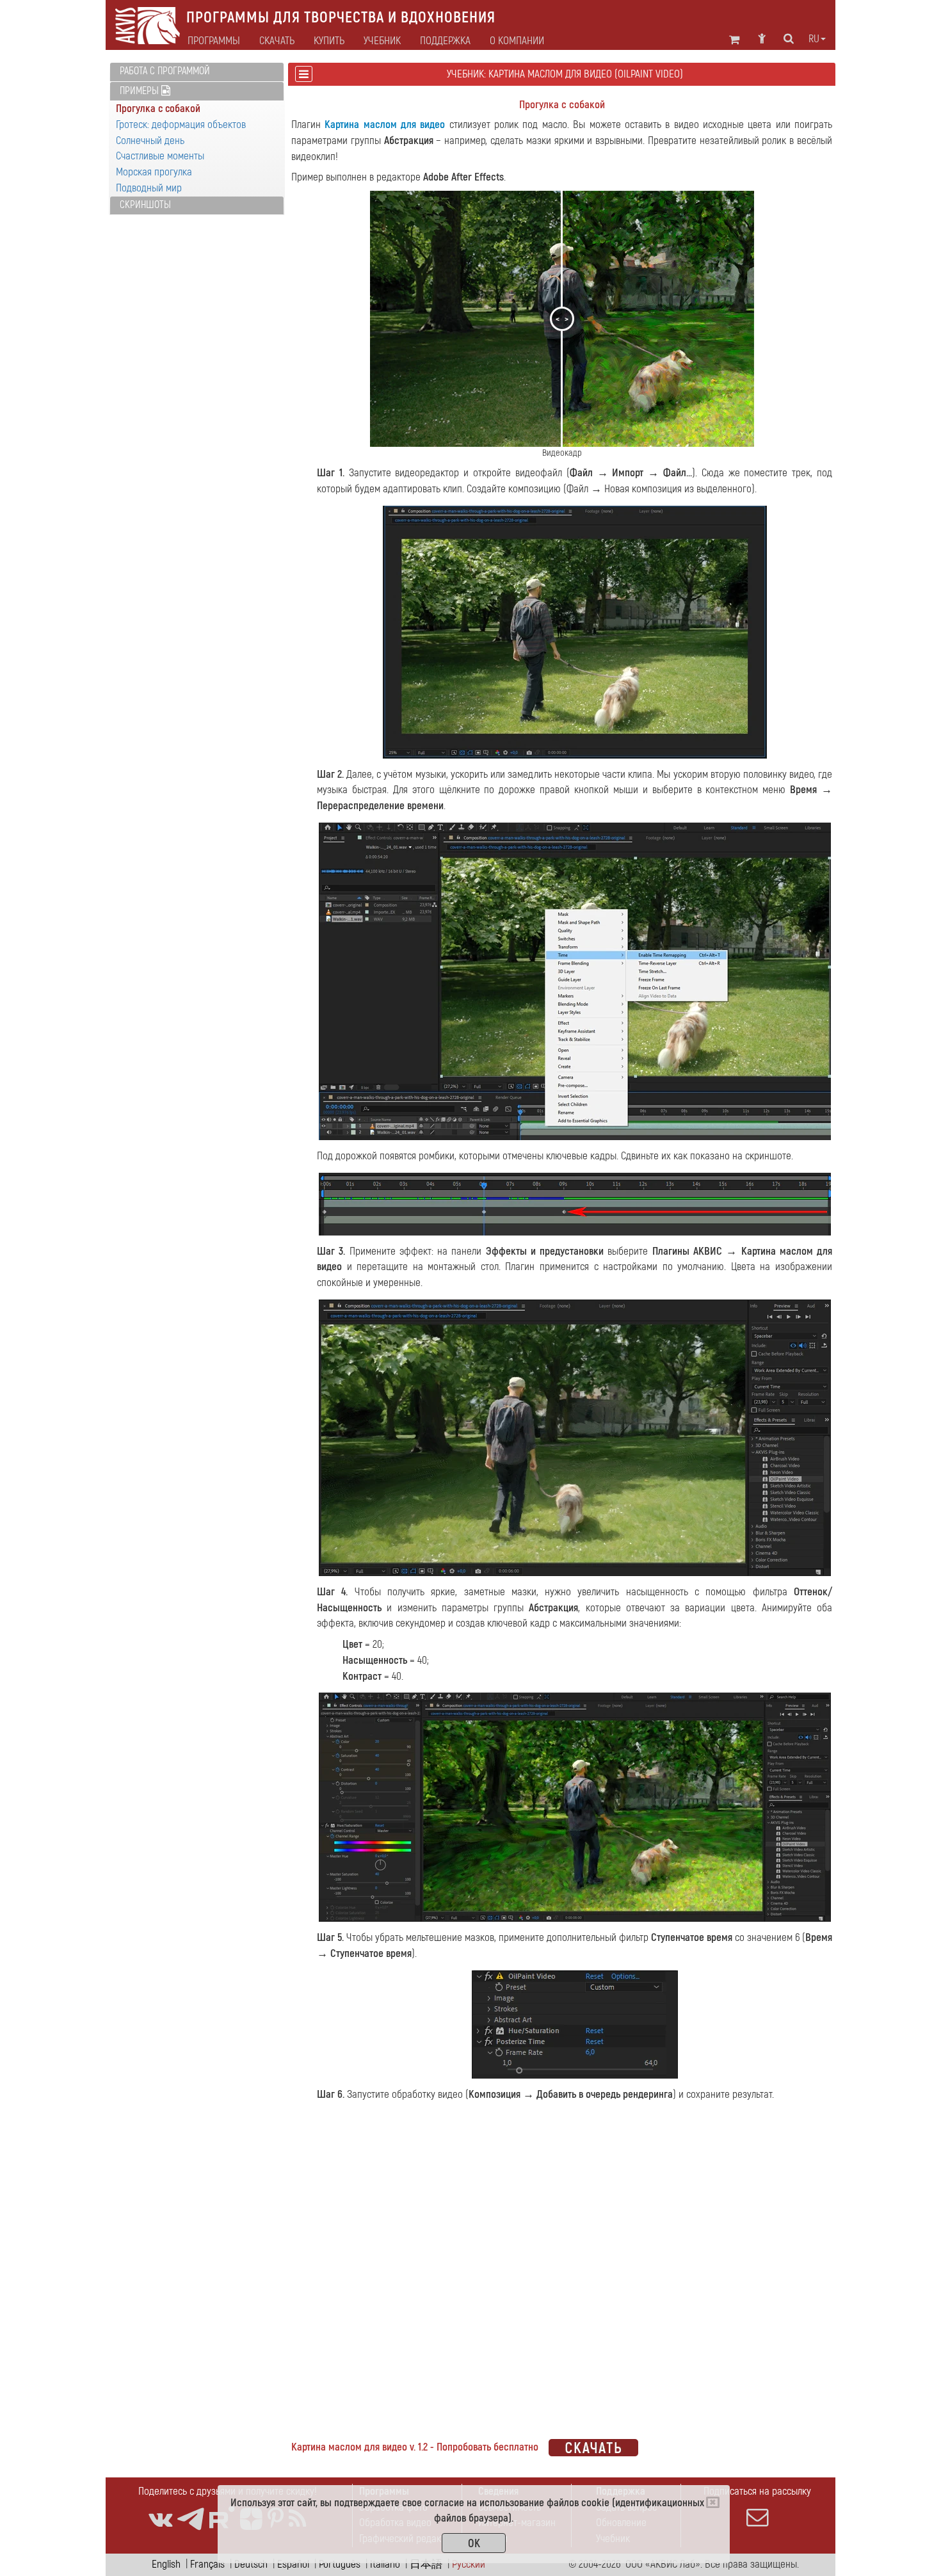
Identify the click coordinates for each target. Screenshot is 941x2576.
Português (340, 2564)
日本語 (426, 2564)
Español (293, 2564)
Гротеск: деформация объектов (181, 125)
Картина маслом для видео (385, 125)
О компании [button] (517, 41)
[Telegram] (191, 2519)
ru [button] (814, 39)
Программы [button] (214, 41)
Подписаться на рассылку (757, 2491)
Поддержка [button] (445, 41)
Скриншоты (145, 205)
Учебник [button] (382, 41)
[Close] (713, 2502)
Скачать (277, 41)
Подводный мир (149, 188)
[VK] (160, 2519)
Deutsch (251, 2564)
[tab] (197, 72)
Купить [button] (329, 41)
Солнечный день (150, 141)
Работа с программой (165, 71)
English (166, 2564)
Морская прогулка (154, 172)
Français (207, 2564)
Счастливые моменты (160, 156)
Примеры (141, 91)
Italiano (385, 2564)
